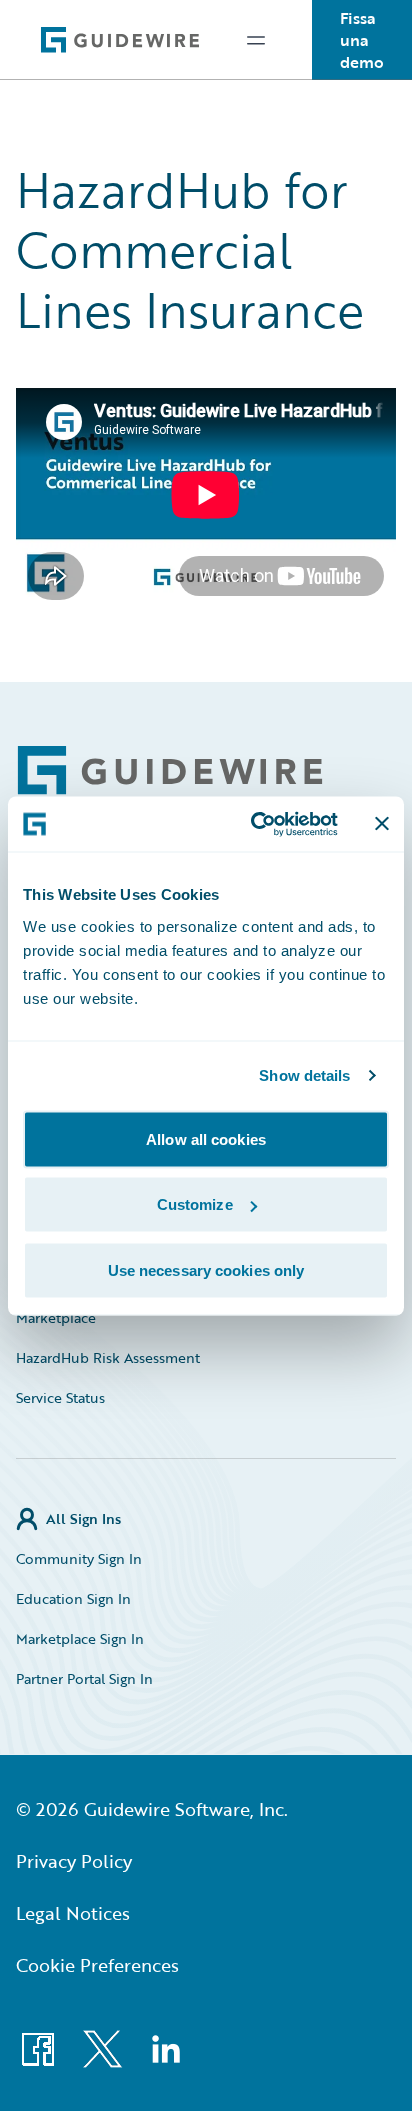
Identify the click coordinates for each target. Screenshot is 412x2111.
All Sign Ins (83, 1518)
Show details (304, 1075)
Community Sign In (79, 1558)
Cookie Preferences (97, 1965)
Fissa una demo (362, 40)
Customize (195, 1204)
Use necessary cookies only (206, 1269)
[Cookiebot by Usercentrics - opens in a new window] (255, 824)
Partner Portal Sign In (84, 1678)
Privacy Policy (74, 1861)
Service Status (60, 1397)
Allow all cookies (206, 1138)
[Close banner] (382, 824)
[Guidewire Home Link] (170, 770)
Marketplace (56, 1317)
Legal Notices (73, 1913)
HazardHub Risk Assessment (108, 1357)
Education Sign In (73, 1598)
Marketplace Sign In (80, 1638)
